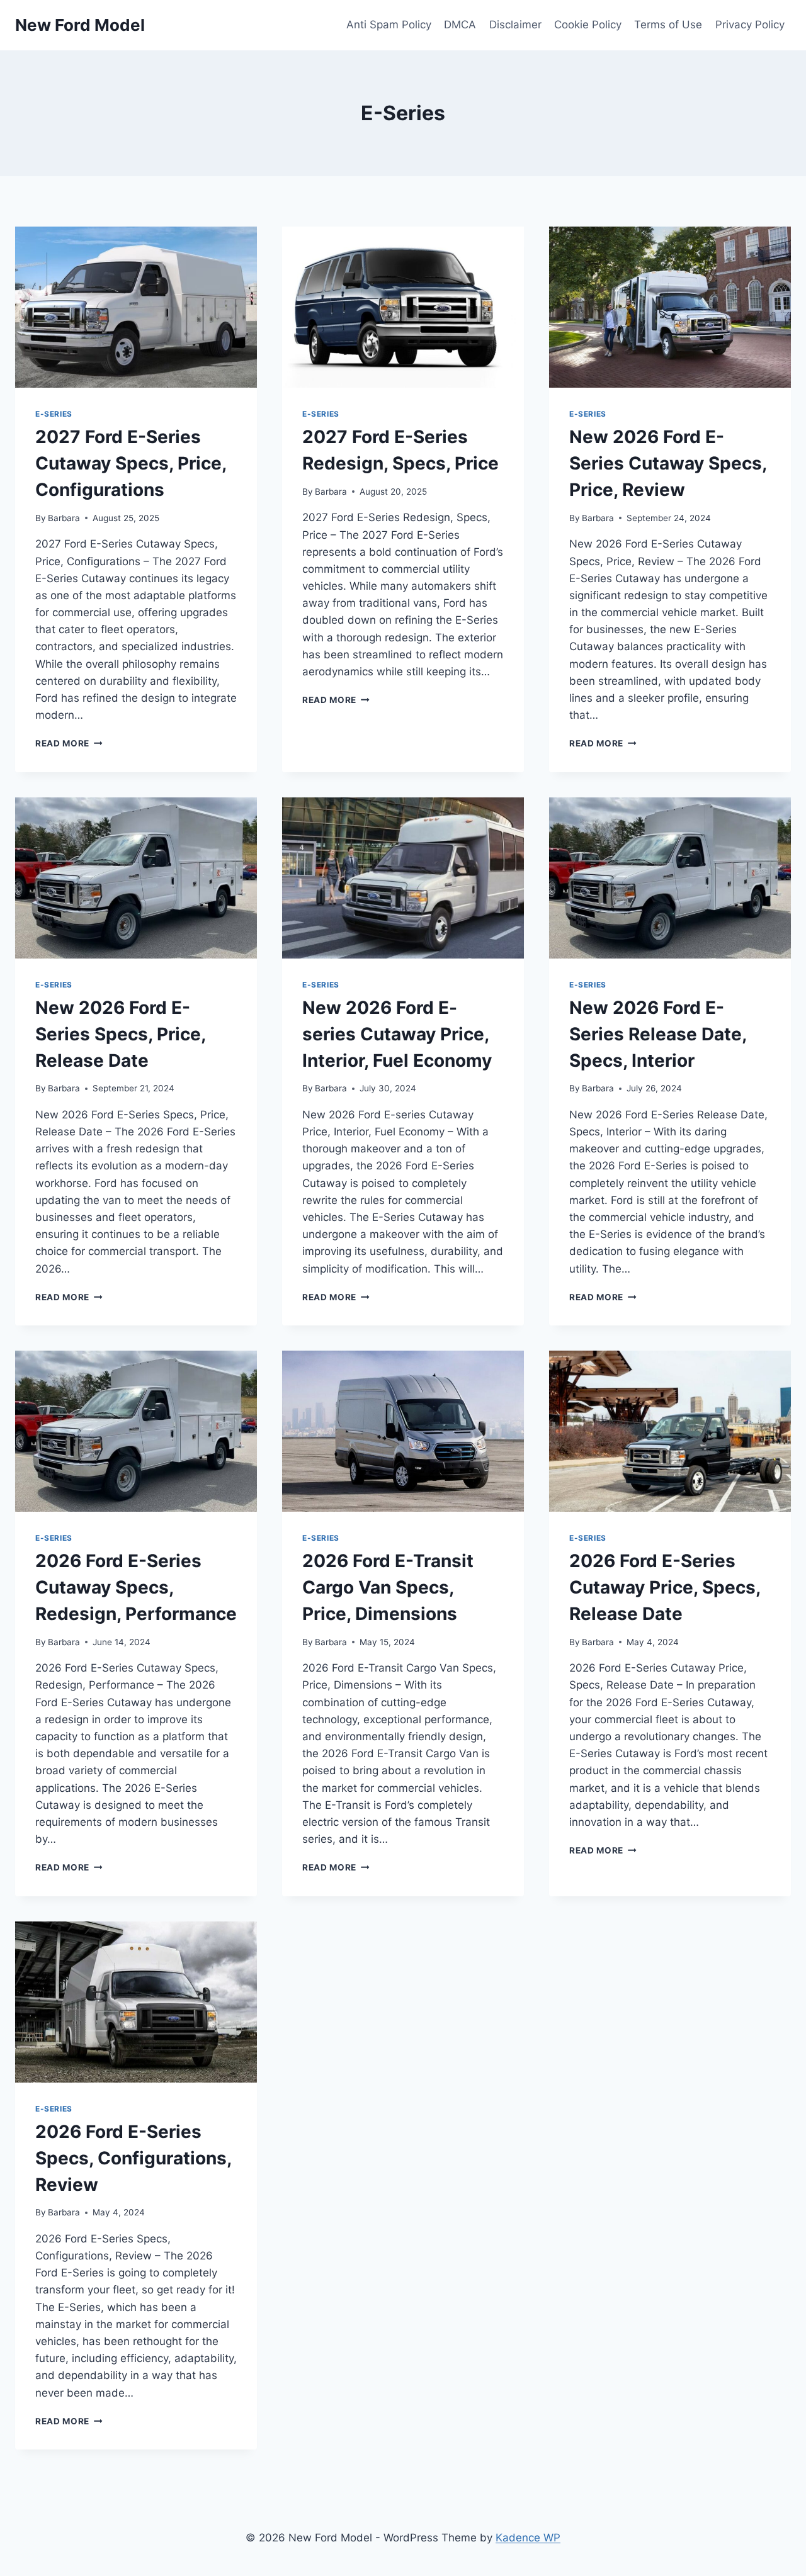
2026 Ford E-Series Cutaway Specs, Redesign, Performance (136, 1587)
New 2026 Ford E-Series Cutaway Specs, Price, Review (668, 463)
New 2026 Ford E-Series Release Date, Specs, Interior (658, 1034)
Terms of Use (668, 25)
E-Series (54, 414)
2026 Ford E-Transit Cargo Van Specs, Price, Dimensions (388, 1587)
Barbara (64, 518)
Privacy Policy (750, 25)
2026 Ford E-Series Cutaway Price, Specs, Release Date (665, 1587)
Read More (69, 743)
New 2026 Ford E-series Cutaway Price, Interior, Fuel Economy (397, 1034)
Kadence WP (528, 2538)
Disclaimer (515, 25)
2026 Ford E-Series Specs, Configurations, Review (133, 2158)
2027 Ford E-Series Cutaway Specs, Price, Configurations (131, 463)
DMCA (460, 25)
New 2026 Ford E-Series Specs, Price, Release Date (120, 1034)
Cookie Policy (588, 25)
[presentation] (136, 307)
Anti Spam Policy (389, 25)
